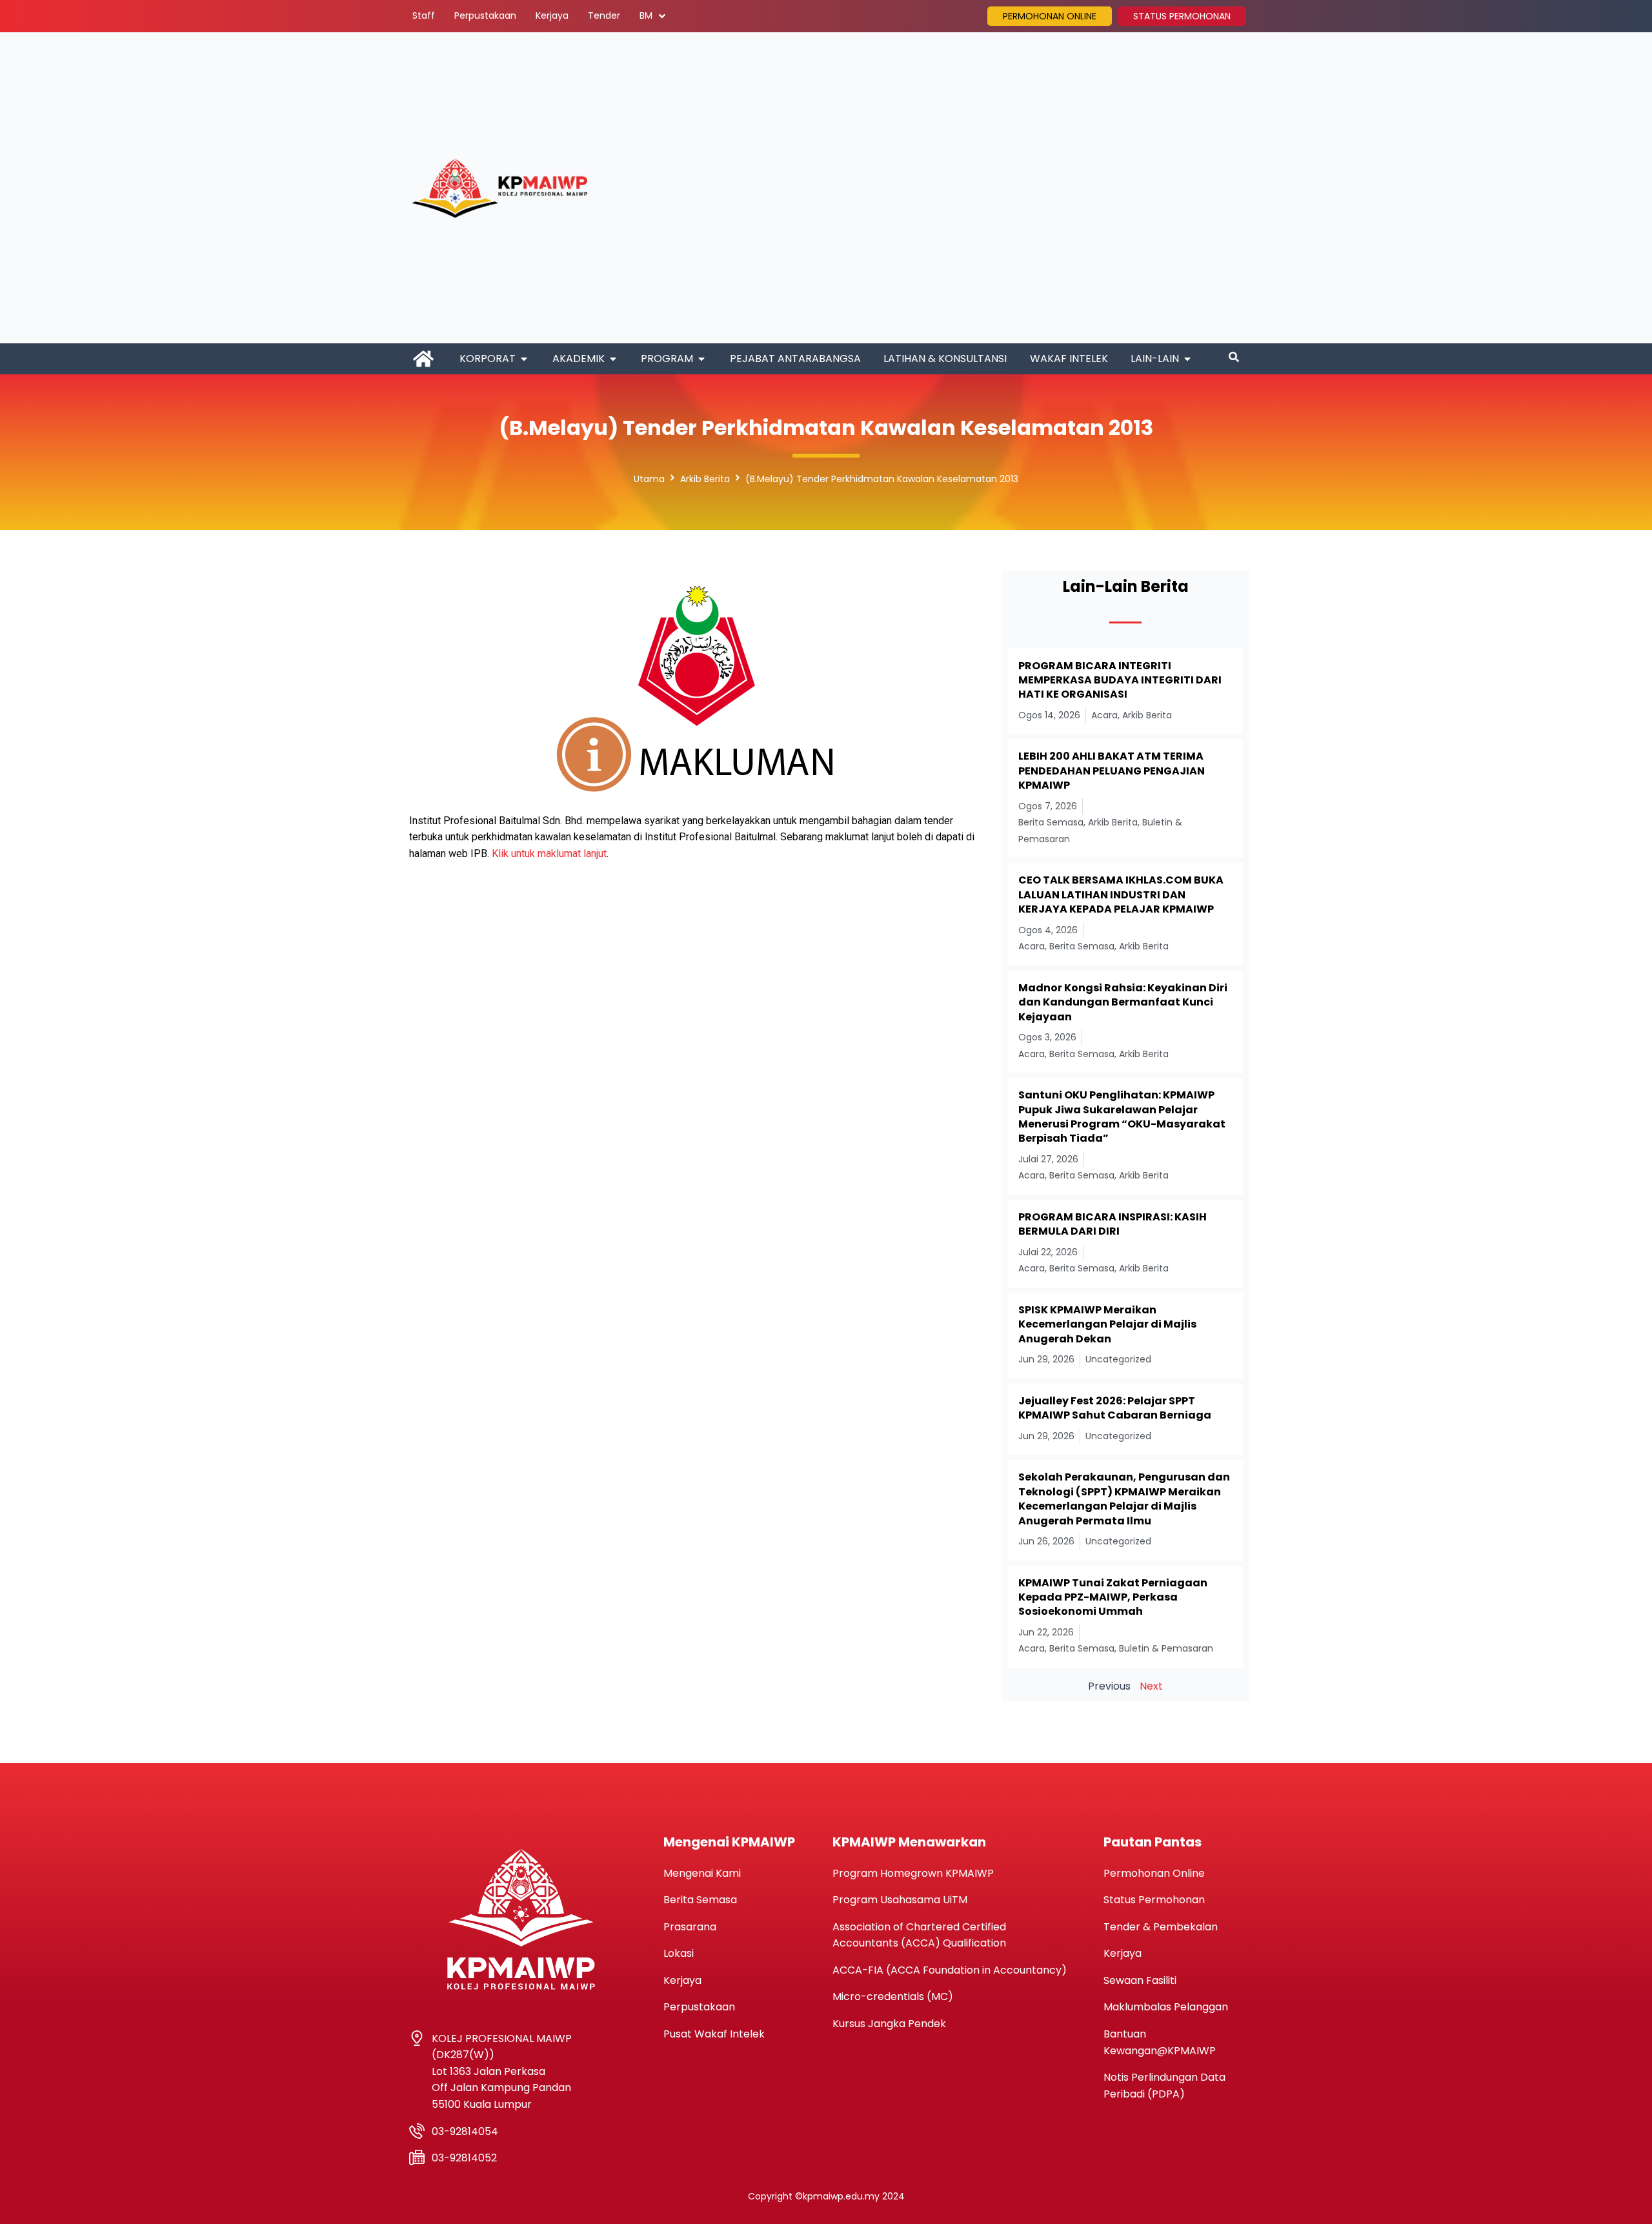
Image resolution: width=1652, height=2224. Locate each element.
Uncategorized (1118, 1359)
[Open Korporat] (524, 359)
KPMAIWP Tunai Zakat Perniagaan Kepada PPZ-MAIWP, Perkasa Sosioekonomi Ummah (1113, 1597)
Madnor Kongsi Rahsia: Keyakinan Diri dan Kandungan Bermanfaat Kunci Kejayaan (1123, 1002)
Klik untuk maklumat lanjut (549, 854)
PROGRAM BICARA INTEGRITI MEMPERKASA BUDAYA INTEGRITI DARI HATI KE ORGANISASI (1120, 680)
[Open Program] (701, 359)
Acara (1104, 715)
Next (1151, 1686)
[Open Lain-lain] (1187, 359)
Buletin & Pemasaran (1166, 1648)
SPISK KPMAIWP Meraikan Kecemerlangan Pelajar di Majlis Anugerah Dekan (1107, 1324)
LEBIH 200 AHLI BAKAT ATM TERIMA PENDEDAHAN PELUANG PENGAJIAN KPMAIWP (1112, 771)
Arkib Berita (705, 479)
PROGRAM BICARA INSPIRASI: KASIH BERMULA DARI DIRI (1113, 1224)
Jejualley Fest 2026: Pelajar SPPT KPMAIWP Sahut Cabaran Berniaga (1115, 1408)
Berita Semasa (1051, 822)
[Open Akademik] (613, 359)
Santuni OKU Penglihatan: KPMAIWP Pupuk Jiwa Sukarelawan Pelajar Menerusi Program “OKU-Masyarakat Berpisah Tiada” (1122, 1117)
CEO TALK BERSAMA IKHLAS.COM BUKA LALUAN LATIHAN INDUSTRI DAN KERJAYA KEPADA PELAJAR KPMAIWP (1121, 895)
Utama (649, 479)
